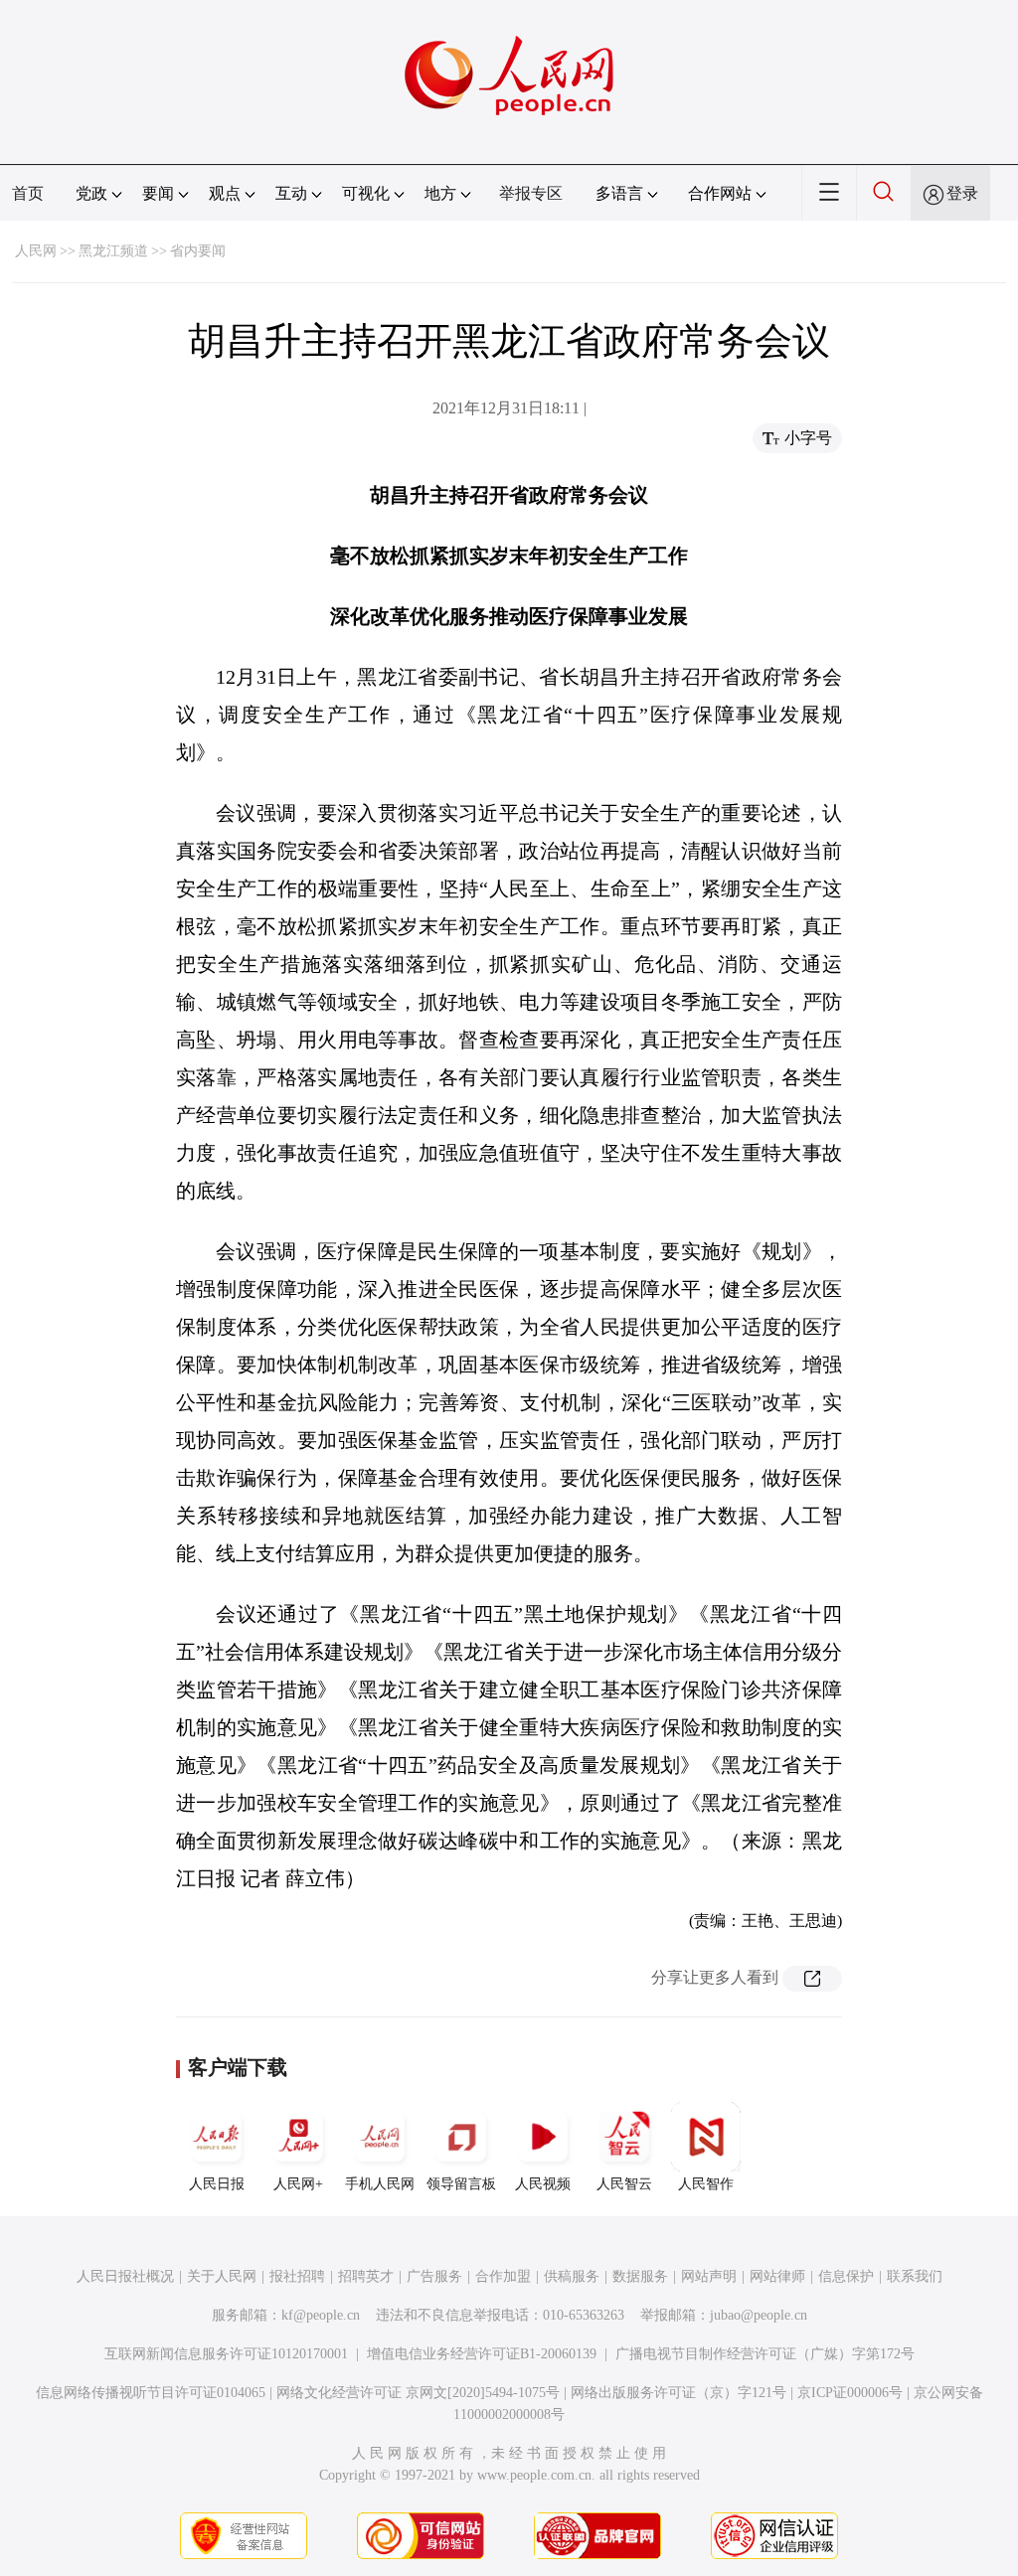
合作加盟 (503, 2276)
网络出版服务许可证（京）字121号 (679, 2393)
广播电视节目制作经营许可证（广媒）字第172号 (765, 2354)
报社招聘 (297, 2276)
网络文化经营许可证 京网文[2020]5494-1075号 (418, 2393)
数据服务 (640, 2276)
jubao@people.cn (759, 2315)
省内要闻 (198, 251)
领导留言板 (461, 2184)
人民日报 (217, 2184)
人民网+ (298, 2184)
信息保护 (846, 2276)
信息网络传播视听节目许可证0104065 (151, 2393)
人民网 (36, 251)
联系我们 (915, 2276)
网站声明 (709, 2276)
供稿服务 (572, 2276)
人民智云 (624, 2184)
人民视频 (543, 2184)
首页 (28, 193)
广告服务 (434, 2276)
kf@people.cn (321, 2315)
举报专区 (531, 193)
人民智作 (706, 2184)
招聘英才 (366, 2276)
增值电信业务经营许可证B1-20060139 (482, 2354)
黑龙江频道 (113, 251)
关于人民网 (222, 2276)
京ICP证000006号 (850, 2393)
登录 (962, 193)
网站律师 (777, 2276)
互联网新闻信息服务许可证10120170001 (226, 2354)
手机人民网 (380, 2184)
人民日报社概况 (125, 2276)
